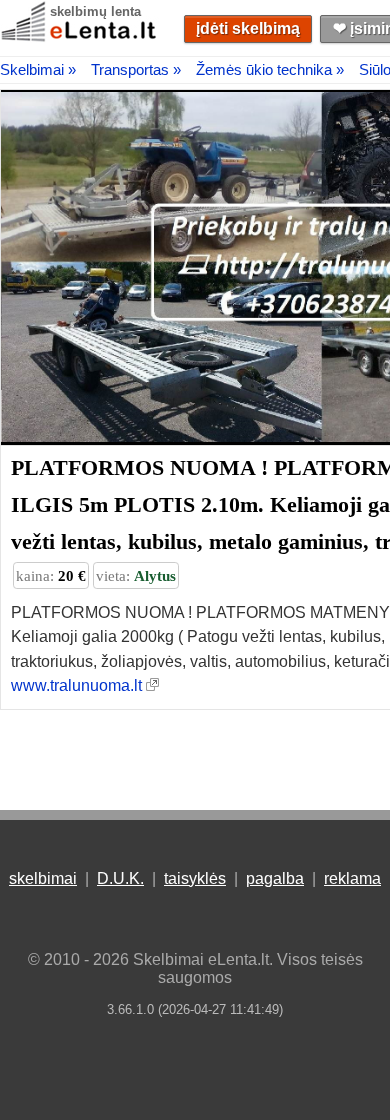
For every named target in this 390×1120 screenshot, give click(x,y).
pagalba (275, 878)
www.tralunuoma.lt (76, 685)
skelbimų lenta (95, 11)
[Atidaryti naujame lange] (152, 685)
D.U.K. (120, 878)
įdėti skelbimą (248, 28)
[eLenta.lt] (80, 37)
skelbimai (43, 878)
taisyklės (195, 878)
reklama (352, 878)
